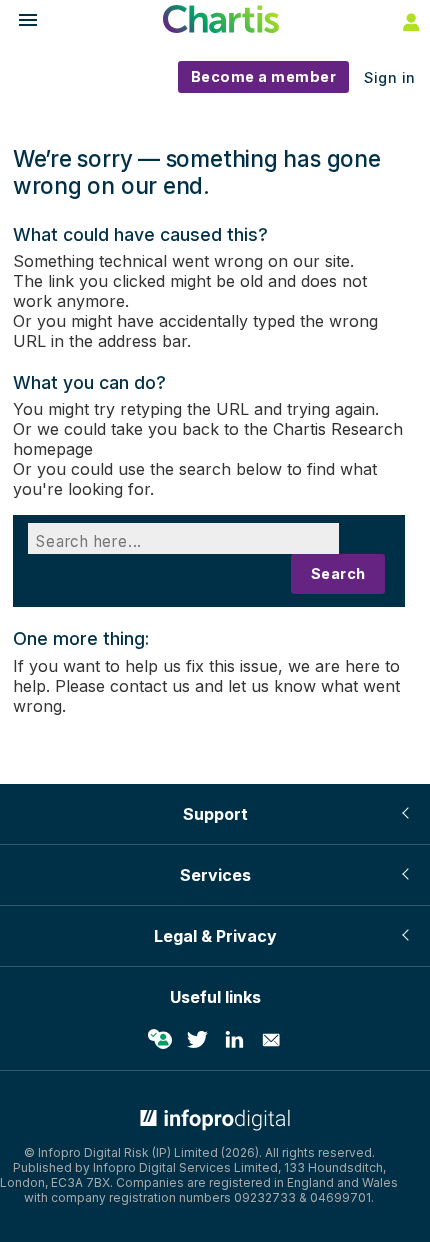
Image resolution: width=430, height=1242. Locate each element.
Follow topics (160, 1040)
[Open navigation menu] (19, 22)
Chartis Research (338, 429)
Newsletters (271, 1040)
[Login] (409, 21)
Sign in (390, 77)
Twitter (197, 1040)
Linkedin (234, 1040)
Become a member (264, 76)
